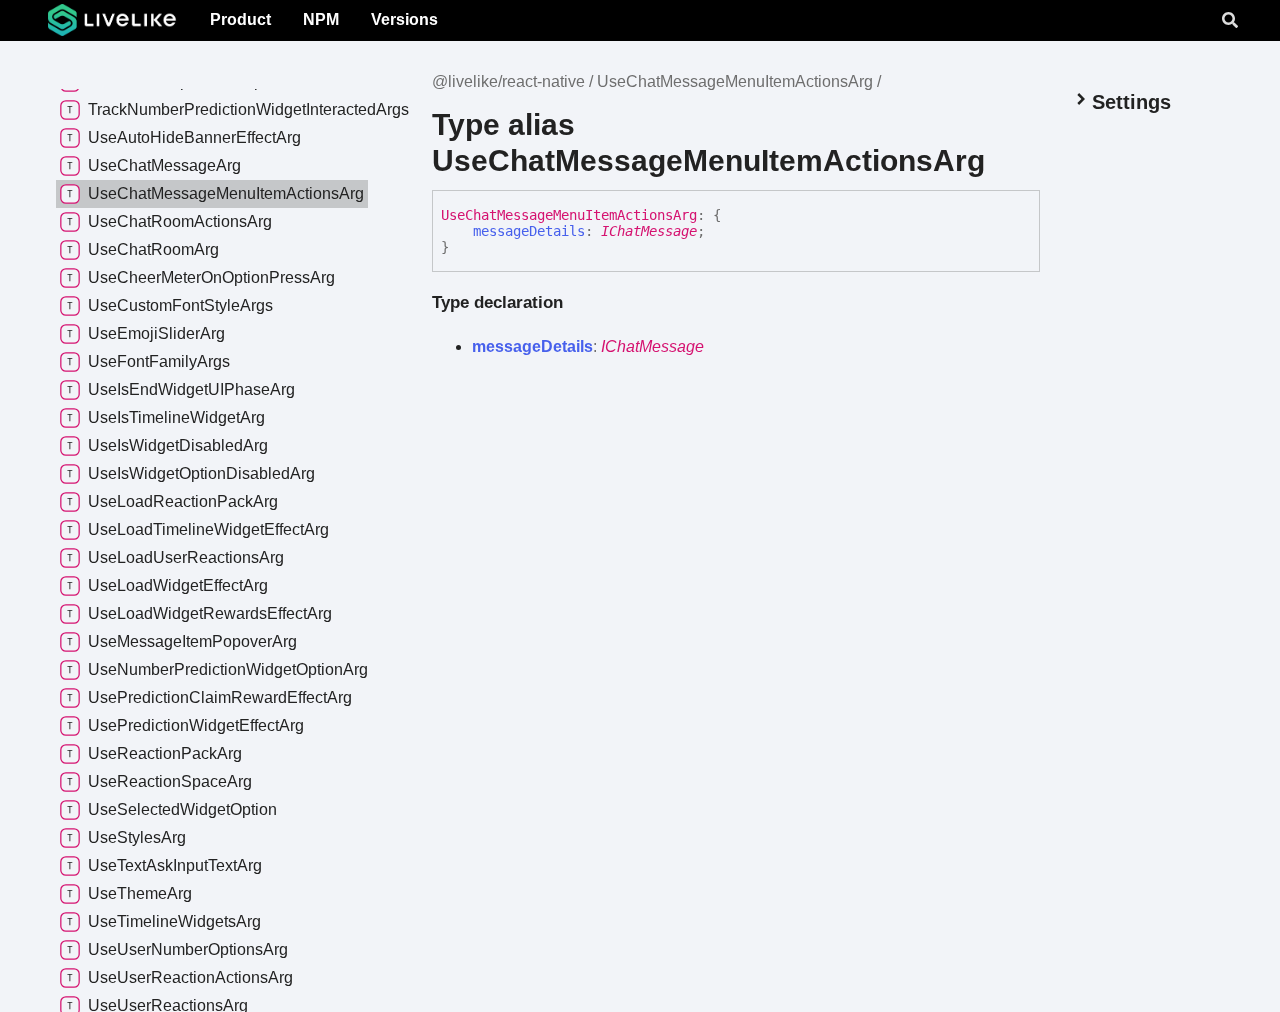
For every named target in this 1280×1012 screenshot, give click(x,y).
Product (240, 19)
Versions (404, 19)
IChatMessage (649, 231)
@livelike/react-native (508, 81)
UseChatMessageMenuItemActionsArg (735, 81)
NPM (321, 19)
